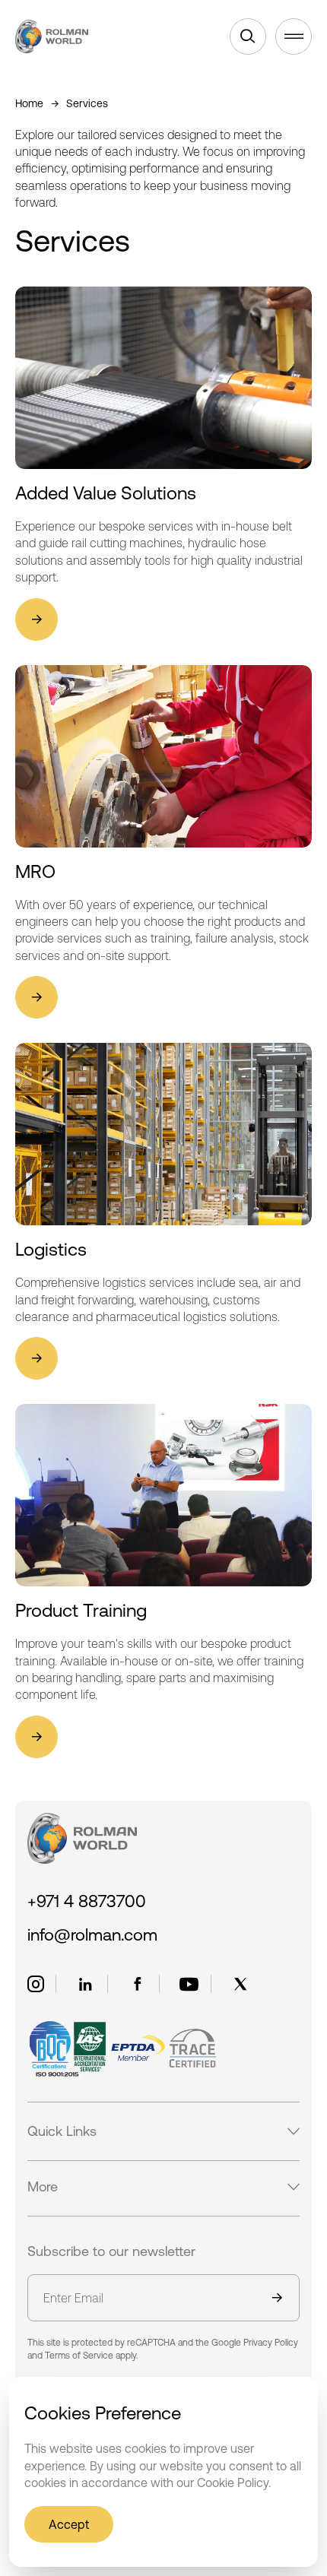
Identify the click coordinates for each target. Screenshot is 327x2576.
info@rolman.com (92, 1935)
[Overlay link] (163, 464)
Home (29, 103)
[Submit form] (277, 2299)
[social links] (36, 1984)
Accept (69, 2524)
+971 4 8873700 (87, 1901)
